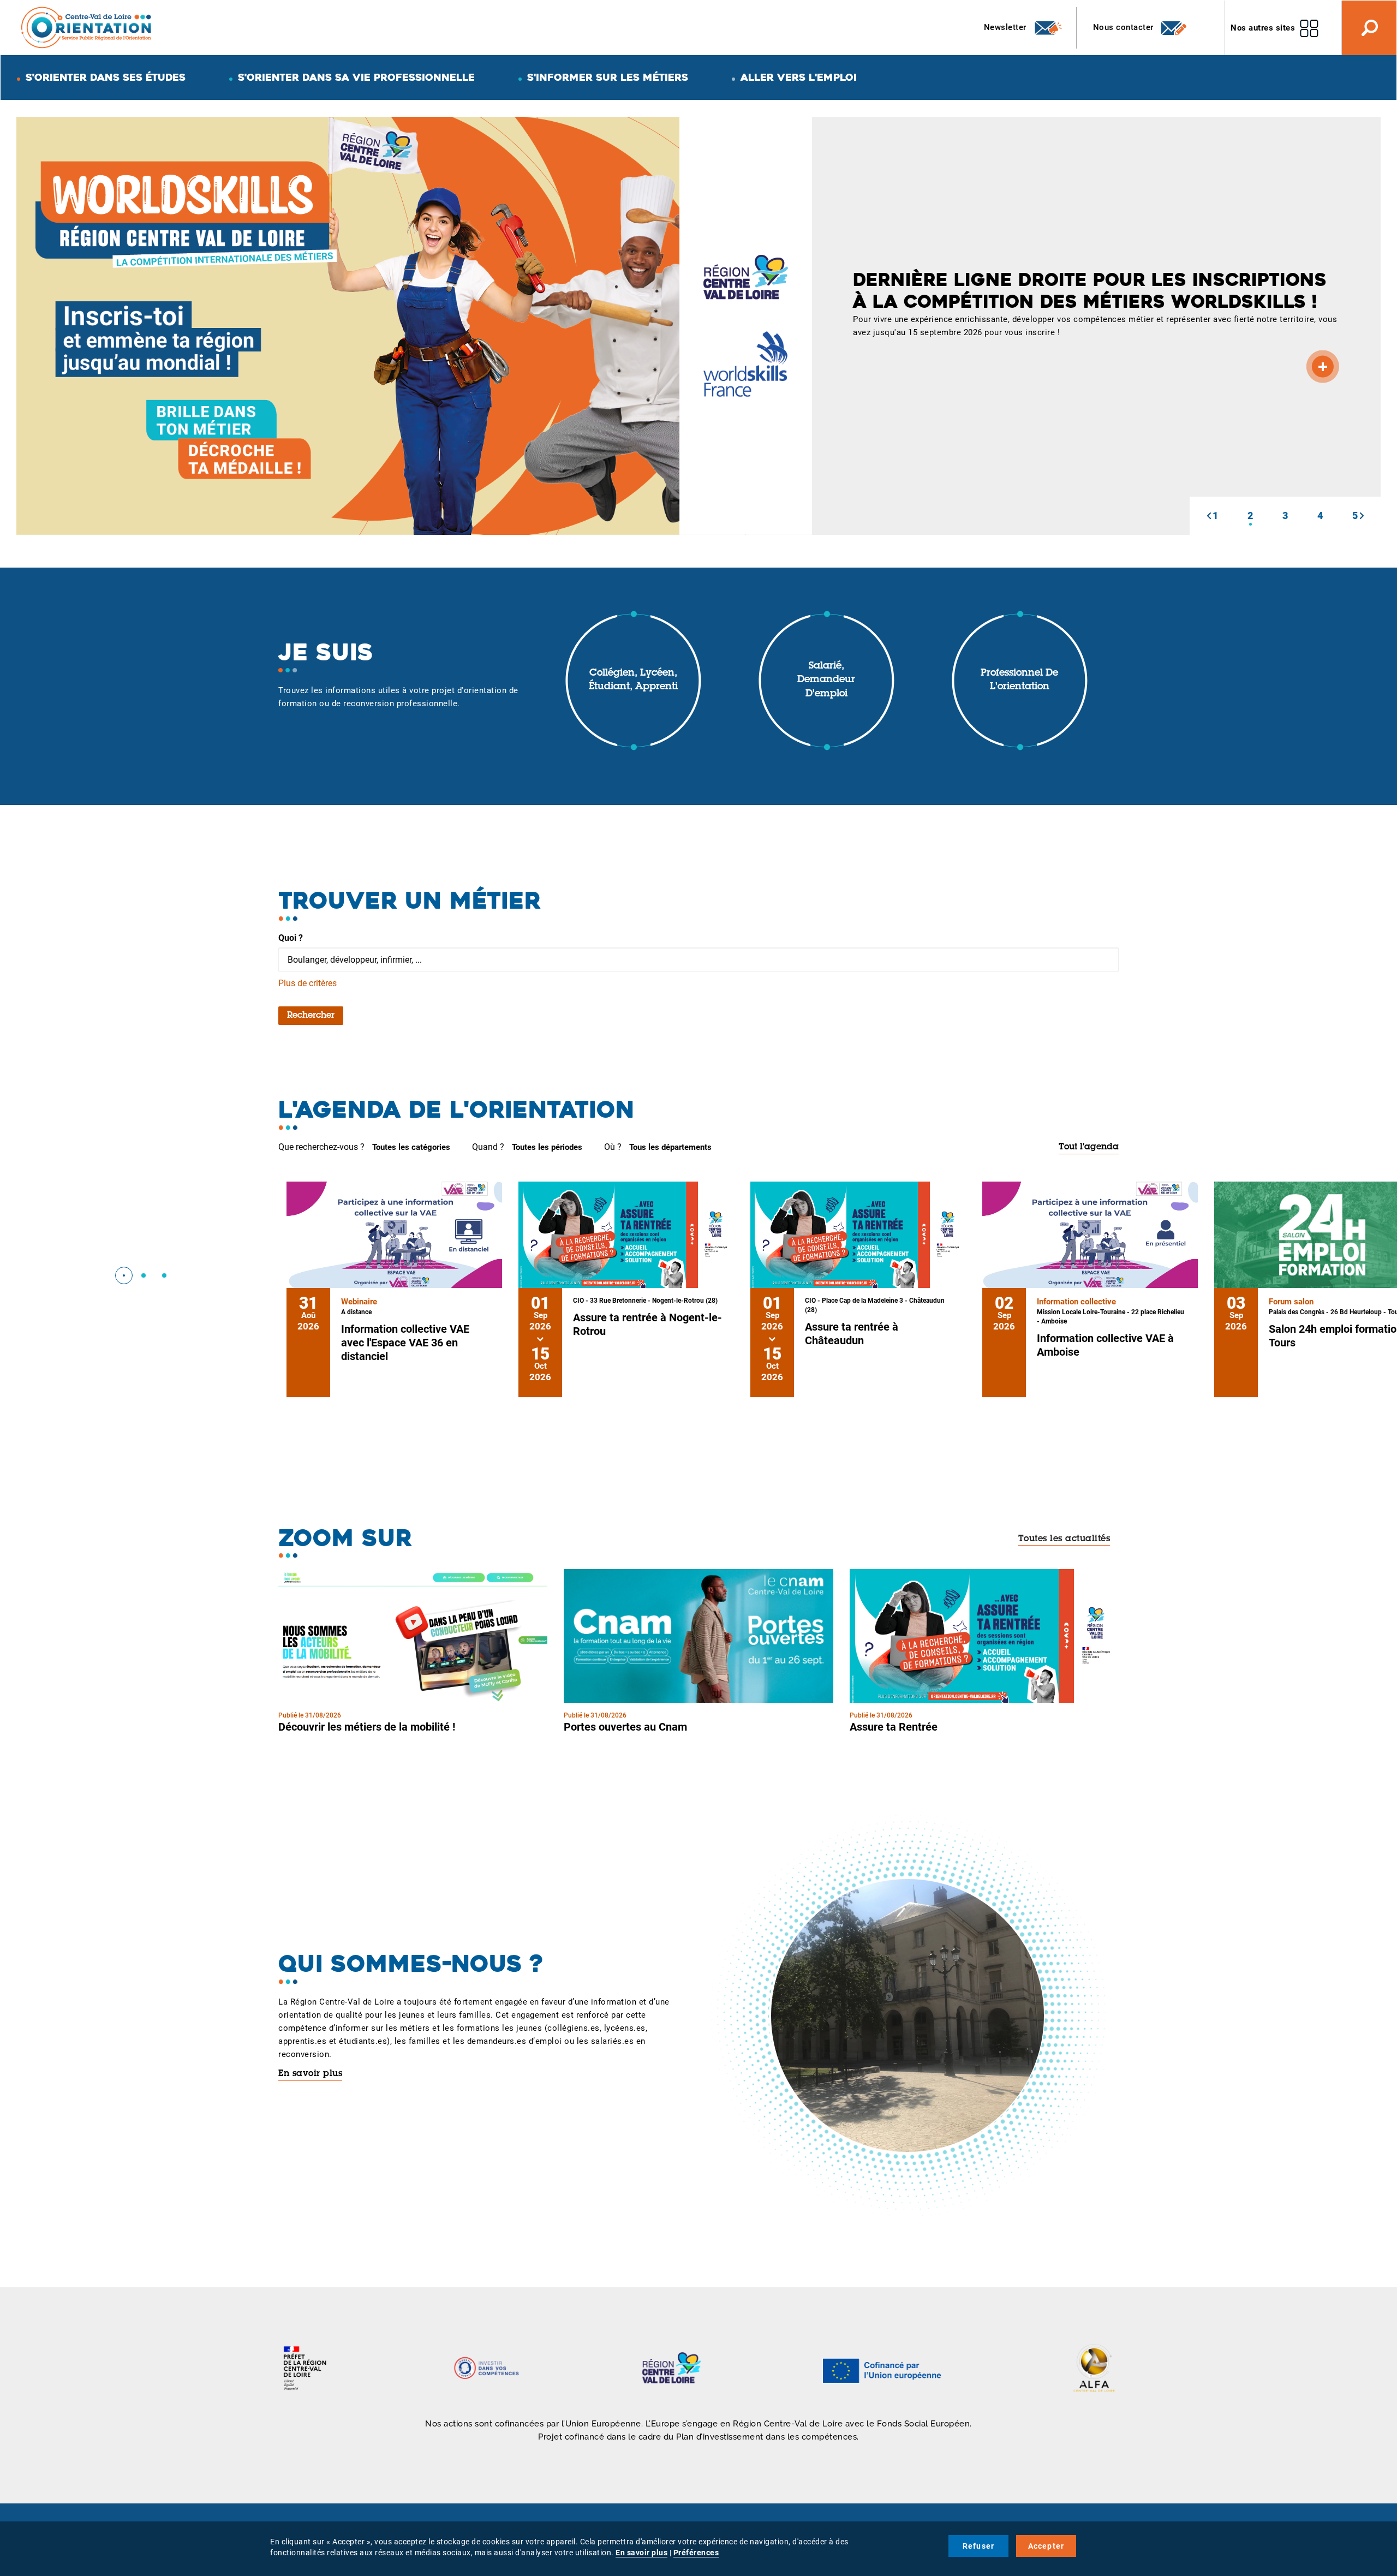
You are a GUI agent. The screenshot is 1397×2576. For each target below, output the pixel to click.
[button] (1209, 516)
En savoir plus (310, 2074)
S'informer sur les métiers (608, 77)
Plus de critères (308, 983)
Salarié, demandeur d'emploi (826, 680)
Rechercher (311, 1016)
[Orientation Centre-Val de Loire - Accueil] (87, 27)
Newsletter (1007, 27)
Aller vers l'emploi (799, 77)
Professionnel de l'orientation (1019, 681)
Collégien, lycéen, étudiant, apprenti (633, 681)
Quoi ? (291, 938)
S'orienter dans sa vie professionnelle (356, 77)
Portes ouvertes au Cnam (625, 1727)
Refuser (978, 2546)
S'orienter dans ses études (106, 77)
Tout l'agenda (1089, 1147)
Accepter (1046, 2546)
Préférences (696, 2553)
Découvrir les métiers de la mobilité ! (367, 1727)
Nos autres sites (1263, 28)
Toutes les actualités (1064, 1539)
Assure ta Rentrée (894, 1727)
